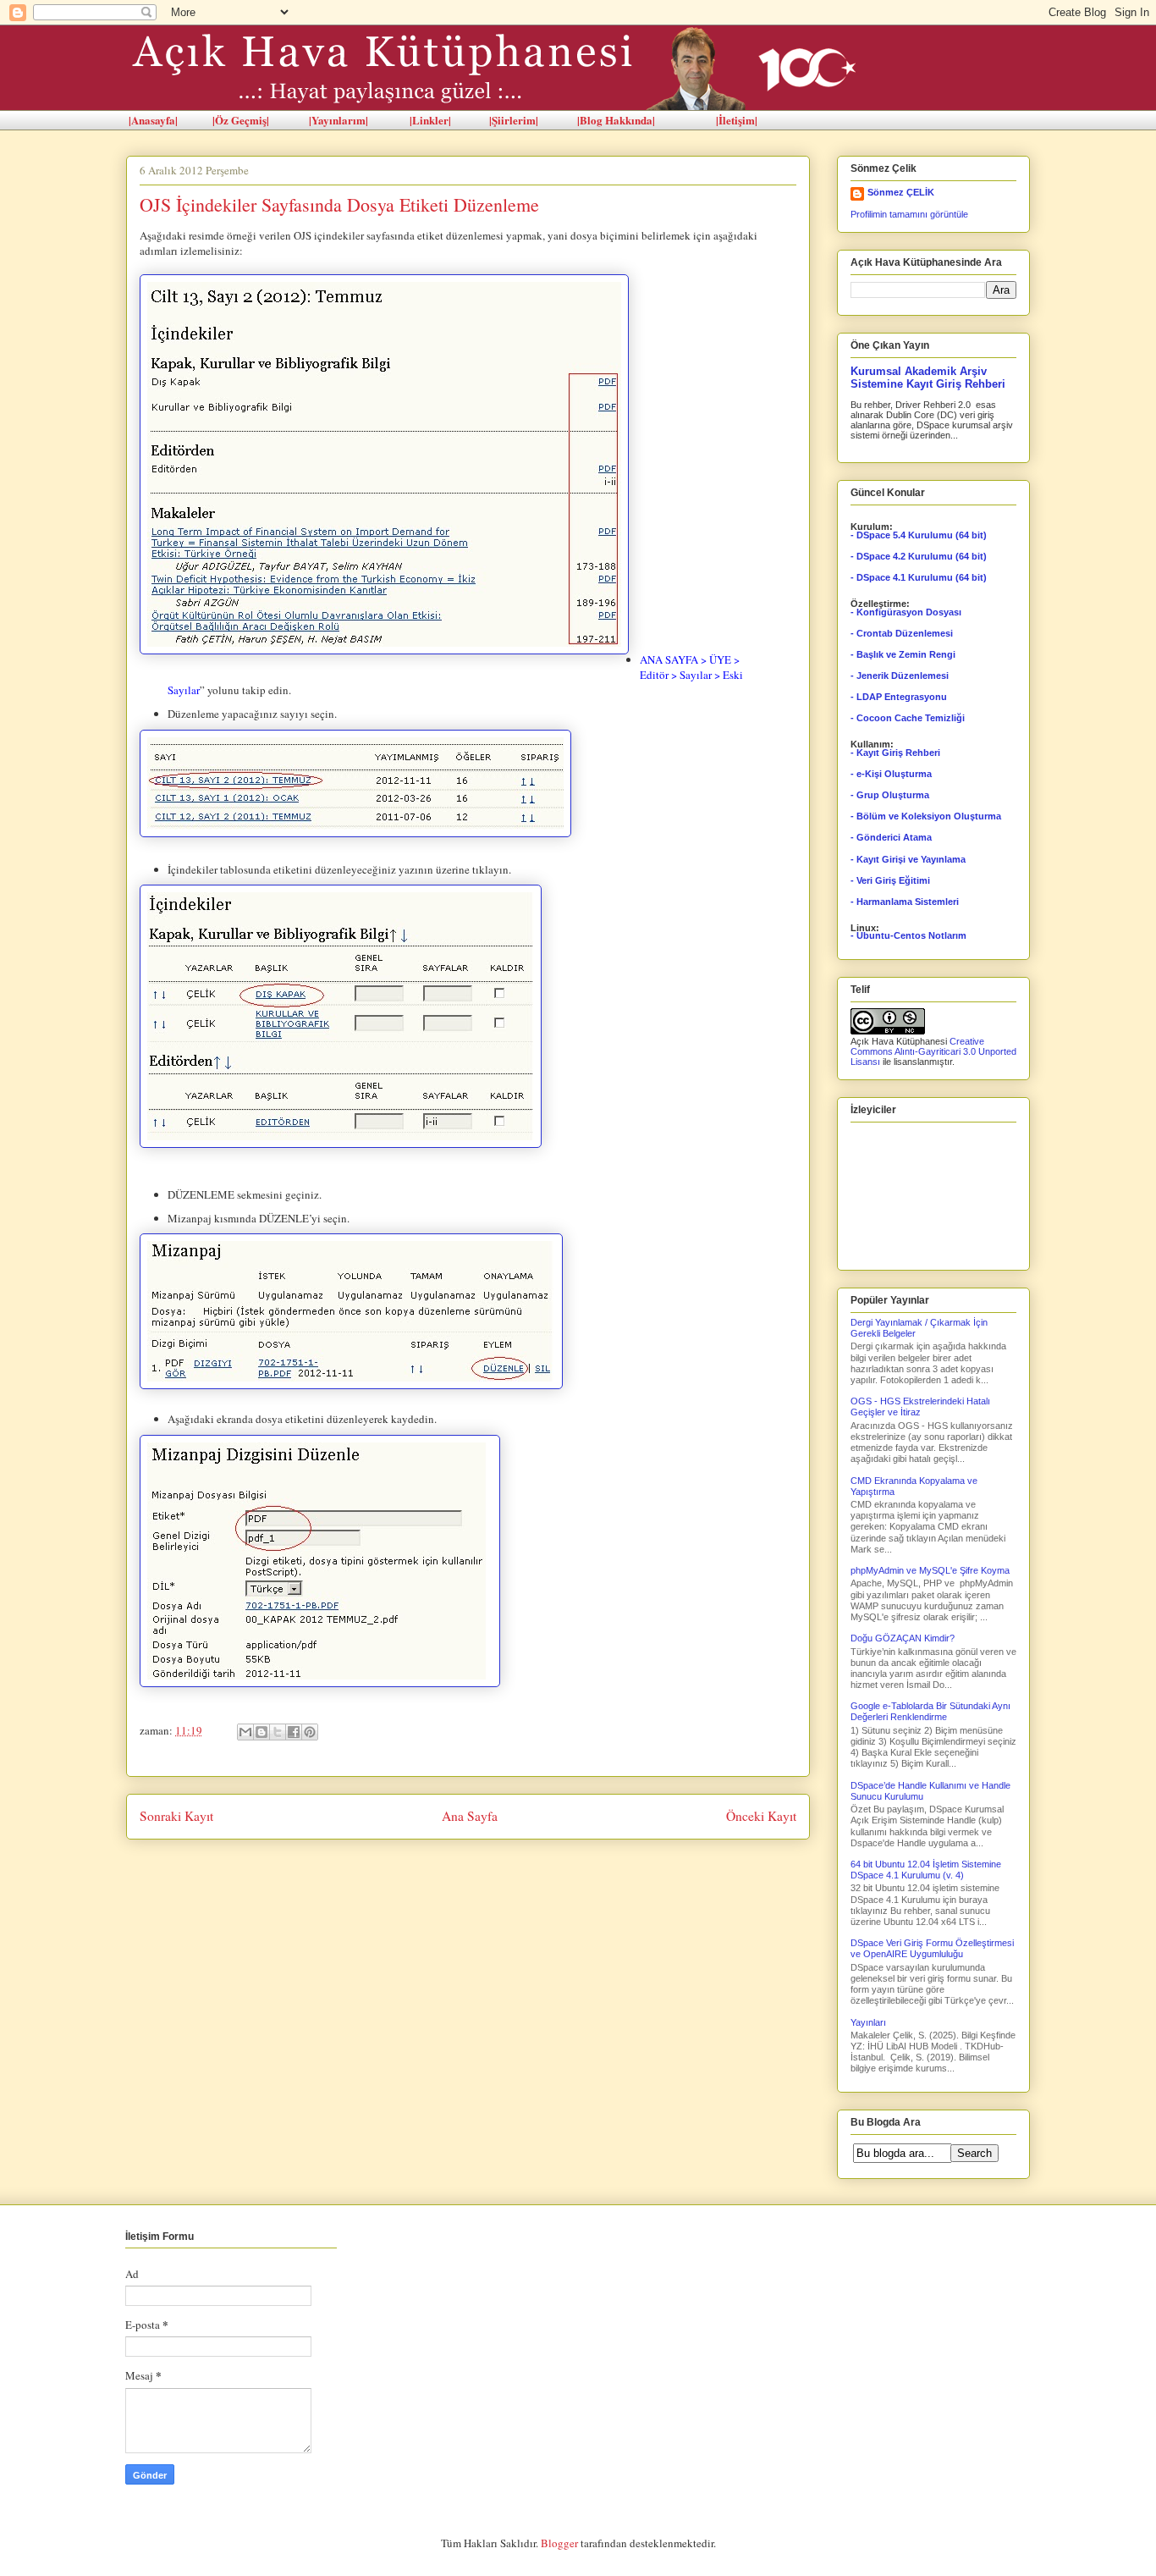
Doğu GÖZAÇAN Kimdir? (903, 1638)
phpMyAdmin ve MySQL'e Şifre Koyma (930, 1570)
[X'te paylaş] (278, 1732)
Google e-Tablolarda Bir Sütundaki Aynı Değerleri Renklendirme (930, 1711)
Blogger (559, 2543)
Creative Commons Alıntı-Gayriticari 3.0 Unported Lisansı (933, 1051)
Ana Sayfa (470, 1816)
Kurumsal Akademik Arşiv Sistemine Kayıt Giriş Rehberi (928, 378)
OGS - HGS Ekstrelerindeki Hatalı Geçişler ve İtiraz (920, 1407)
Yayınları (868, 2022)
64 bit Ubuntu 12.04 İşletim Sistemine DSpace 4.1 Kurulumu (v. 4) (926, 1870)
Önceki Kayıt (761, 1816)
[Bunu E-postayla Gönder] (245, 1732)
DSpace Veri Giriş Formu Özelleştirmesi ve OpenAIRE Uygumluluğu (932, 1948)
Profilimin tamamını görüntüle (909, 214)
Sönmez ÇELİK (901, 192)
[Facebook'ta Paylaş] (294, 1732)
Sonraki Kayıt (176, 1816)
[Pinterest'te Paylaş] (310, 1732)
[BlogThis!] (261, 1732)
